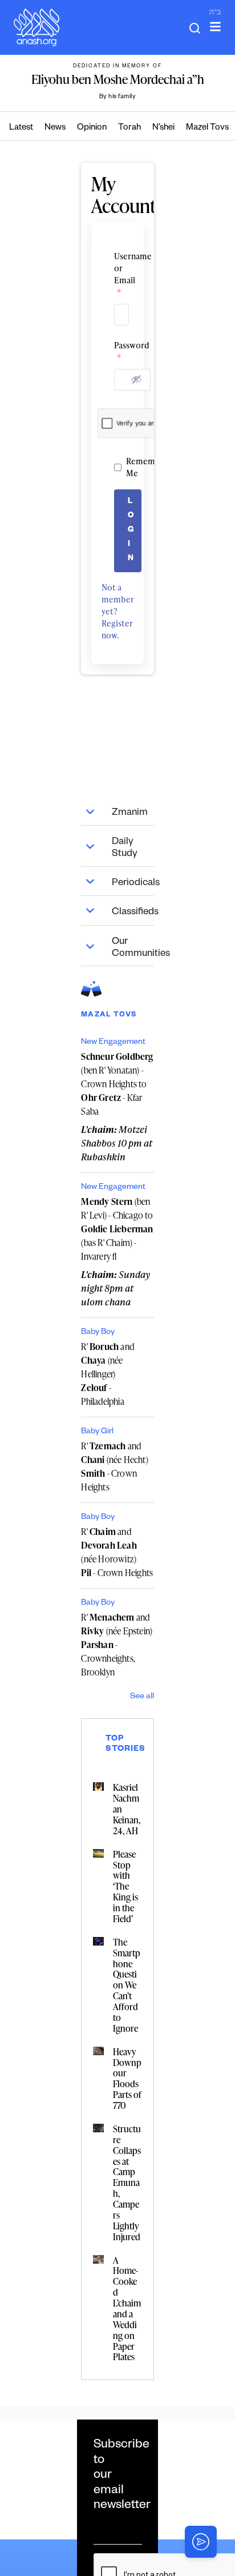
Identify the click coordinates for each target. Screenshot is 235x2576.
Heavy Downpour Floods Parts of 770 (127, 2079)
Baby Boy (98, 1333)
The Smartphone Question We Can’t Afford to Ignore (127, 1985)
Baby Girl (97, 1432)
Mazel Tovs (207, 128)
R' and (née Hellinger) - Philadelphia (108, 1374)
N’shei (163, 128)
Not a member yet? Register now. (118, 611)
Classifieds (133, 913)
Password (117, 351)
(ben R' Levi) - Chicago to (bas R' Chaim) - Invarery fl (117, 1229)
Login (131, 531)
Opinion (92, 128)
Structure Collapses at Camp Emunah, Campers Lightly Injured (127, 2183)
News (55, 128)
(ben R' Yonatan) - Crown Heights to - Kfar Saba (117, 1084)
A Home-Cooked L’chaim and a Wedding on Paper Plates (127, 2309)
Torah (129, 128)
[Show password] (136, 379)
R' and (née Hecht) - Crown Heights (114, 1466)
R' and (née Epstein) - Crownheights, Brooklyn (117, 1645)
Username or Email (117, 274)
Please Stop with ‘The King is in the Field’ (125, 1886)
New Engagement (113, 1043)
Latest (21, 128)
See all (142, 1697)
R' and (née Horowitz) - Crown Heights (117, 1552)
